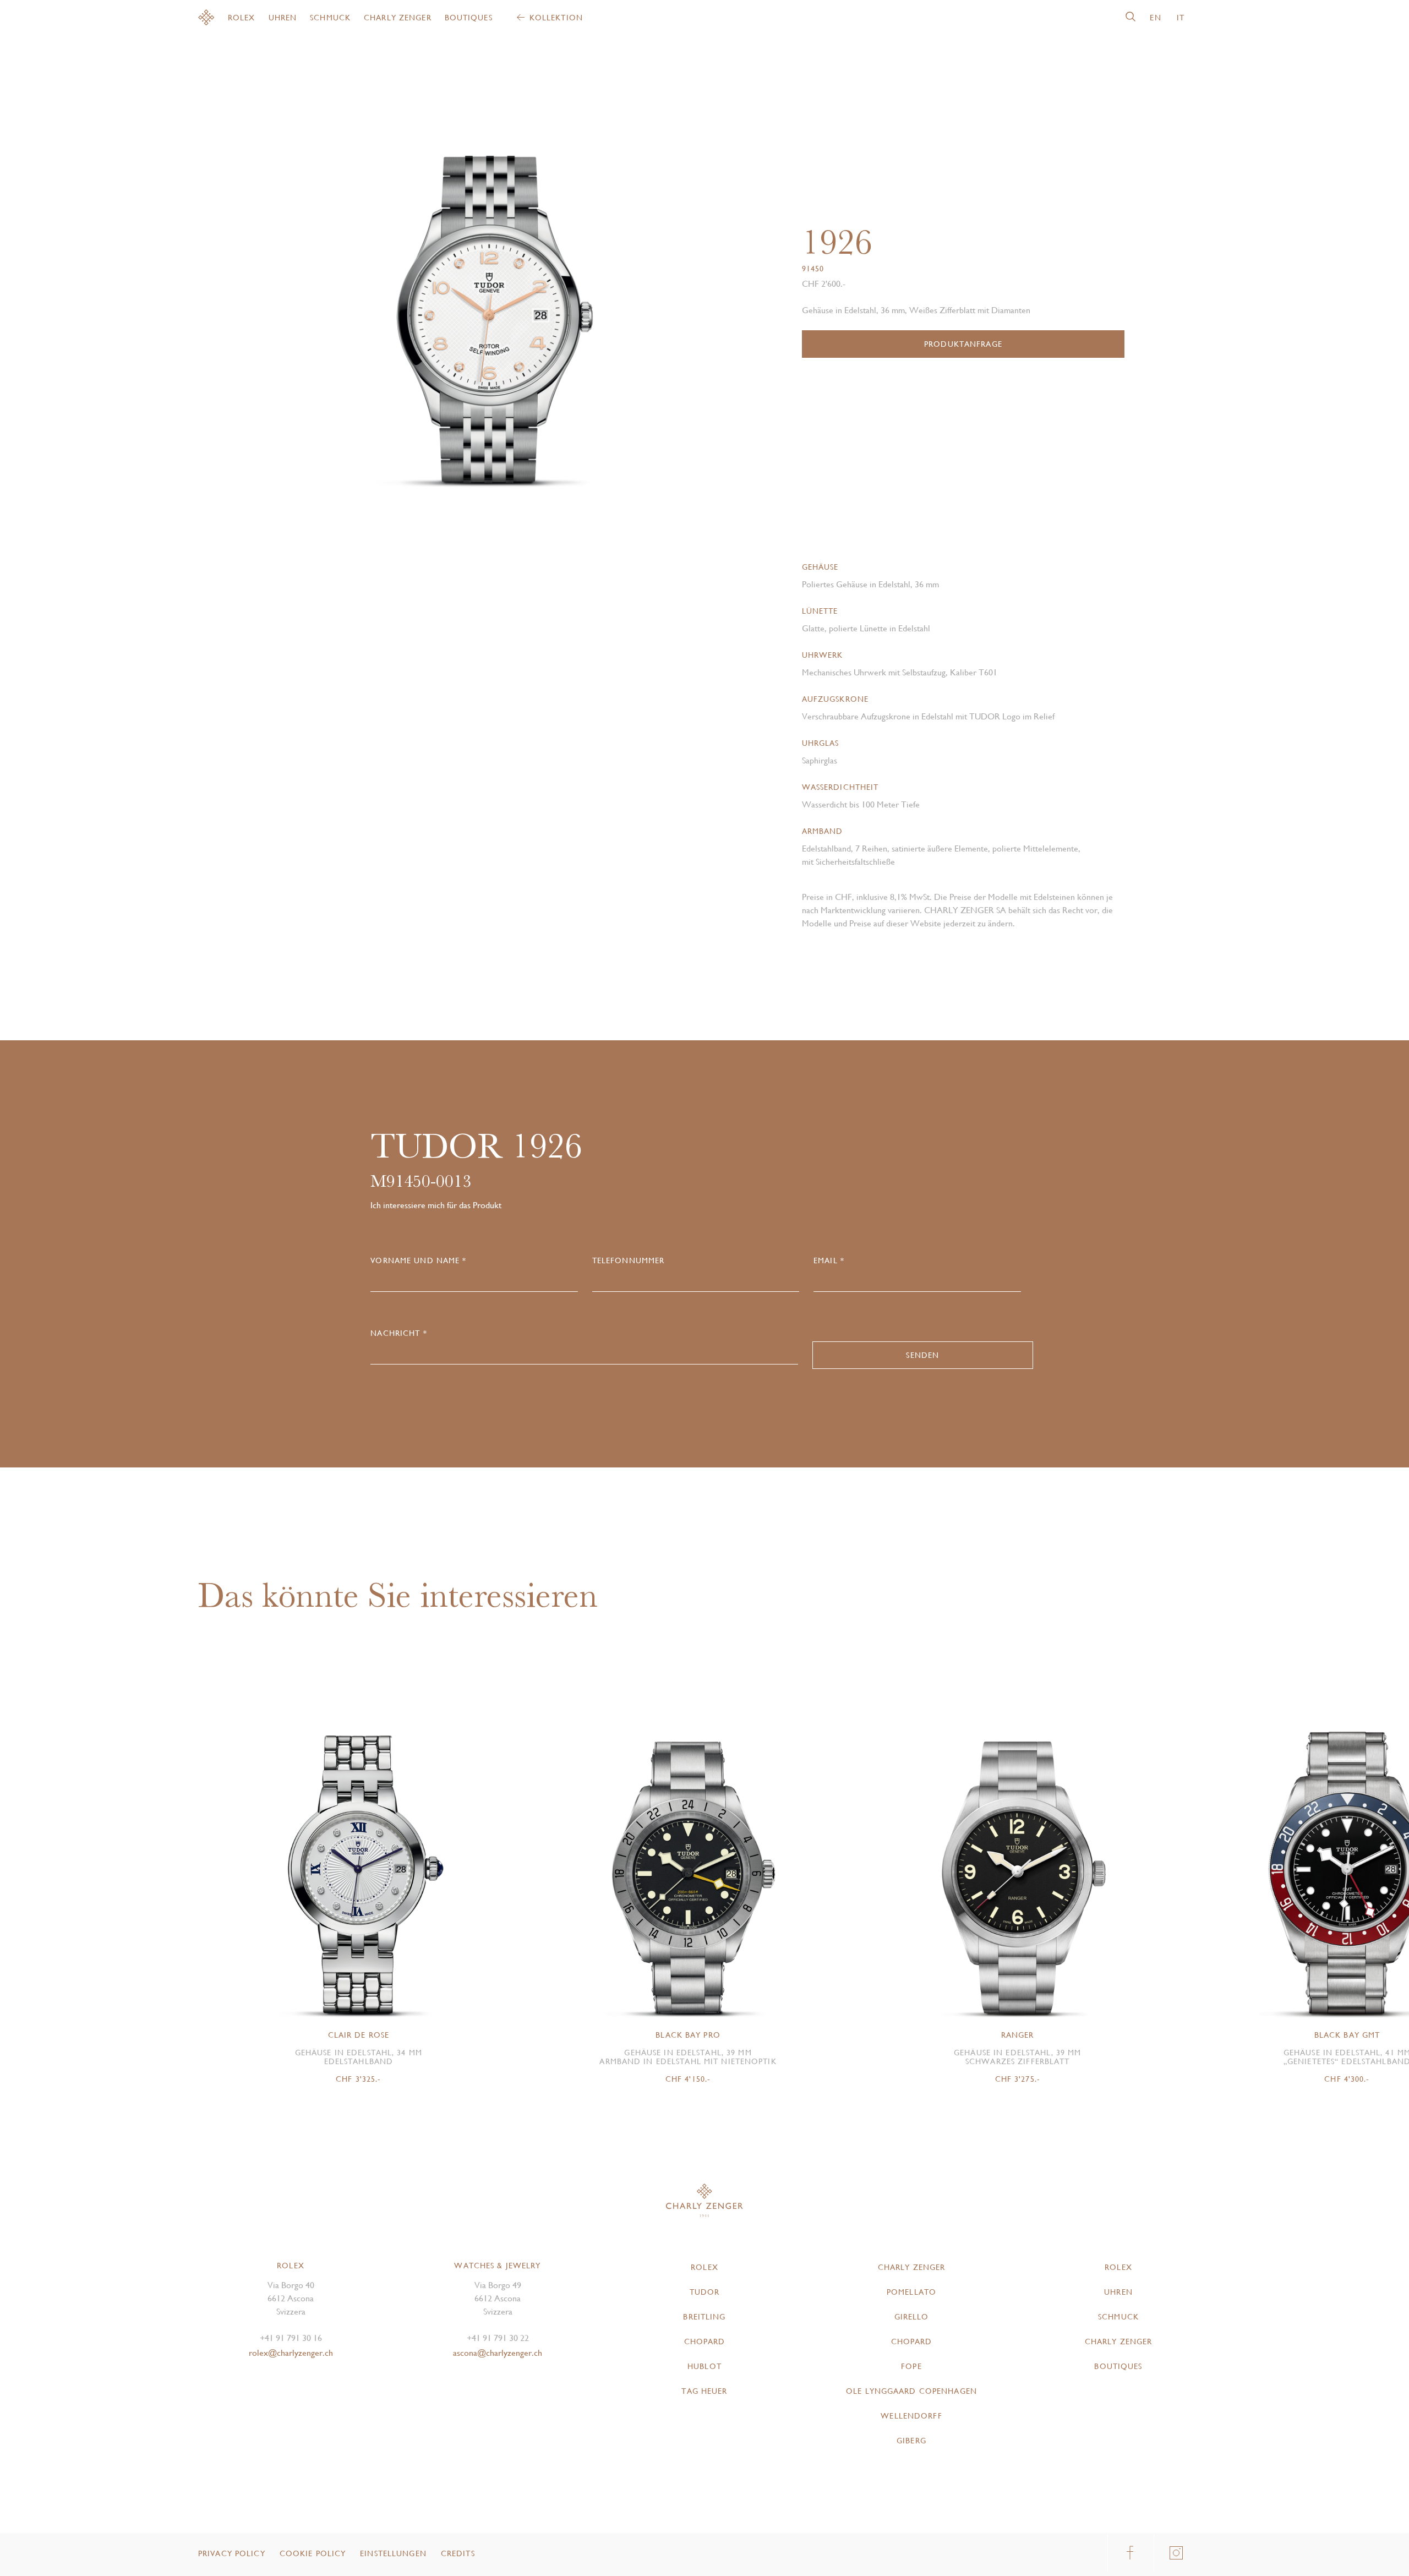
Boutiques (469, 18)
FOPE (911, 2366)
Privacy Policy (232, 2553)
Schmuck (330, 18)
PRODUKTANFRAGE (963, 344)
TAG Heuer (704, 2391)
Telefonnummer (629, 1260)
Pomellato (911, 2292)
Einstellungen (393, 2553)
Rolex (242, 18)
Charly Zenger (398, 18)
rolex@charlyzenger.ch (291, 2353)
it (1181, 18)
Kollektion (556, 18)
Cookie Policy (313, 2553)
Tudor (705, 2292)
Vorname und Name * (418, 1260)
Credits (458, 2553)
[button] (591, 292)
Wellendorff (911, 2416)
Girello (912, 2317)
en (1155, 18)
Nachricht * (398, 1333)
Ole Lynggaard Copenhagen (911, 2391)
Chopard (705, 2342)
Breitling (704, 2317)
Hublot (704, 2366)
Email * (829, 1260)
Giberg (911, 2441)
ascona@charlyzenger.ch (498, 2353)
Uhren (283, 18)
